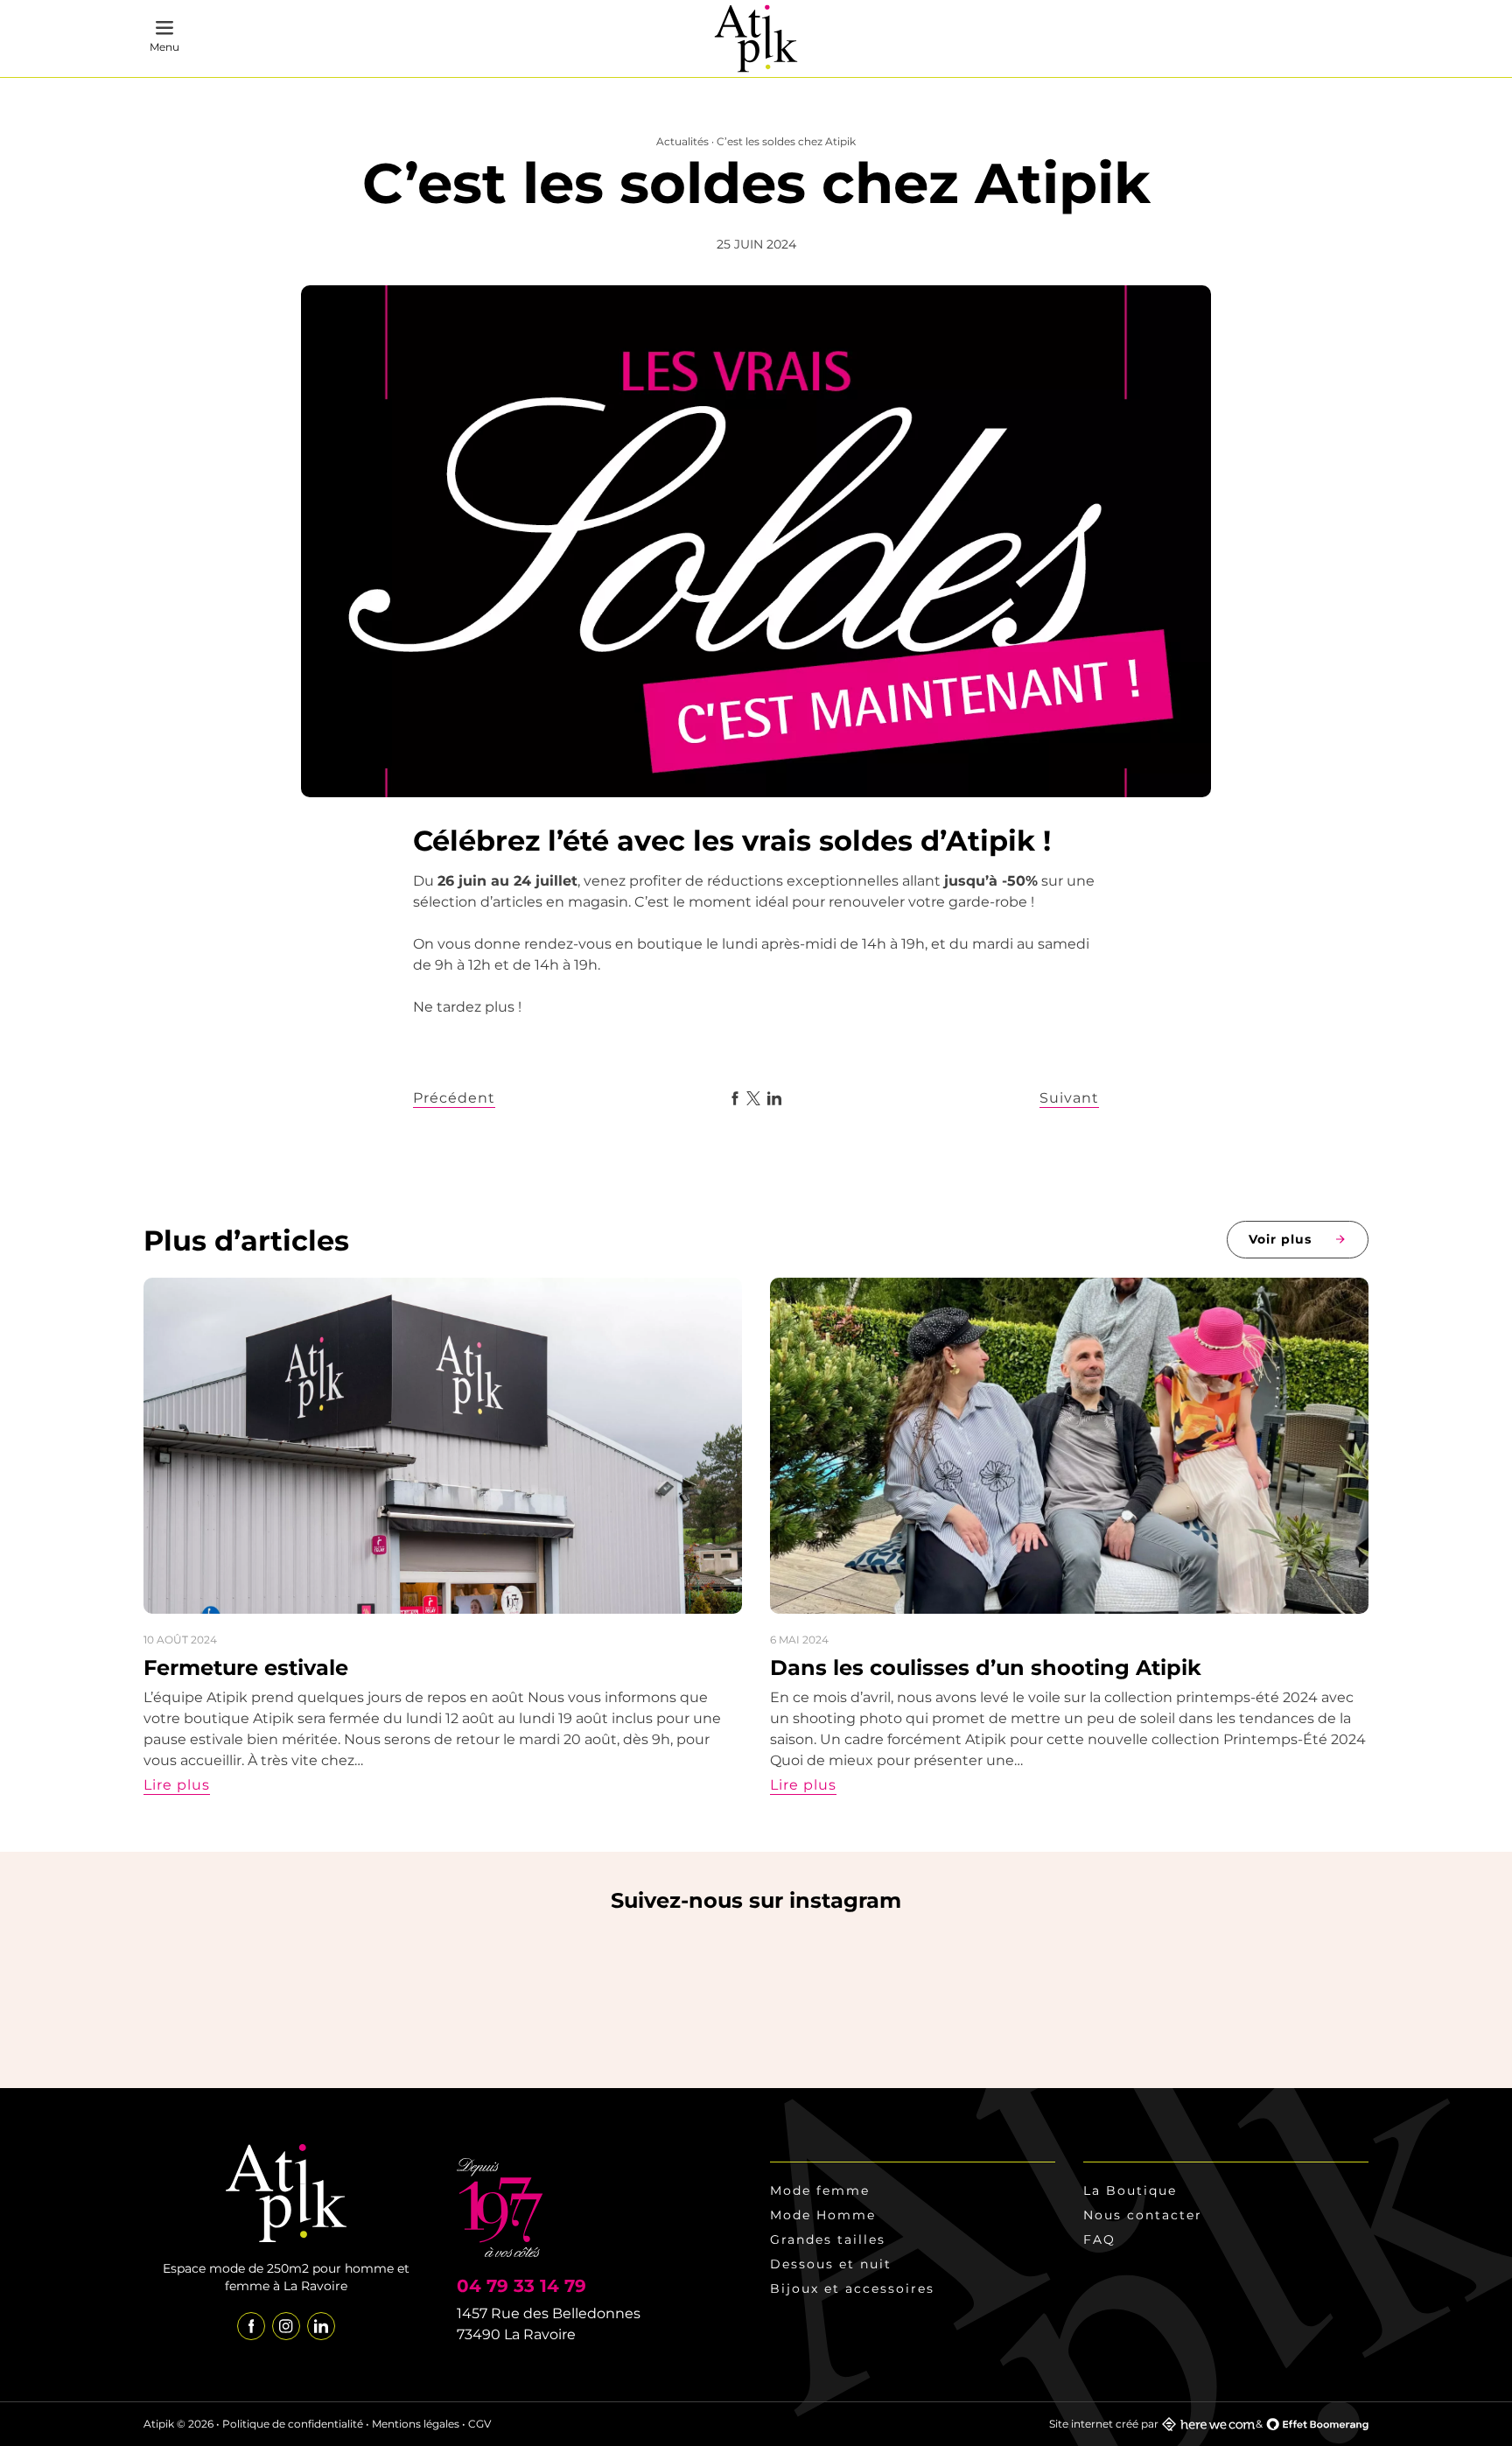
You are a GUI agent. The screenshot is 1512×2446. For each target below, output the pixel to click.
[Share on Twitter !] (753, 1098)
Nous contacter (1143, 2215)
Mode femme (820, 2190)
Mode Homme (823, 2215)
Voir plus (1280, 1239)
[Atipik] (756, 39)
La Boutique (1130, 2190)
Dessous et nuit (831, 2264)
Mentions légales (416, 2424)
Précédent (454, 1098)
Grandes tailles (828, 2239)
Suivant (1069, 1098)
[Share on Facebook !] (735, 1098)
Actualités (682, 141)
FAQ (1099, 2239)
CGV (479, 2424)
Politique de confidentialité (293, 2424)
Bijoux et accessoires (852, 2288)
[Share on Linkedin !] (774, 1098)
